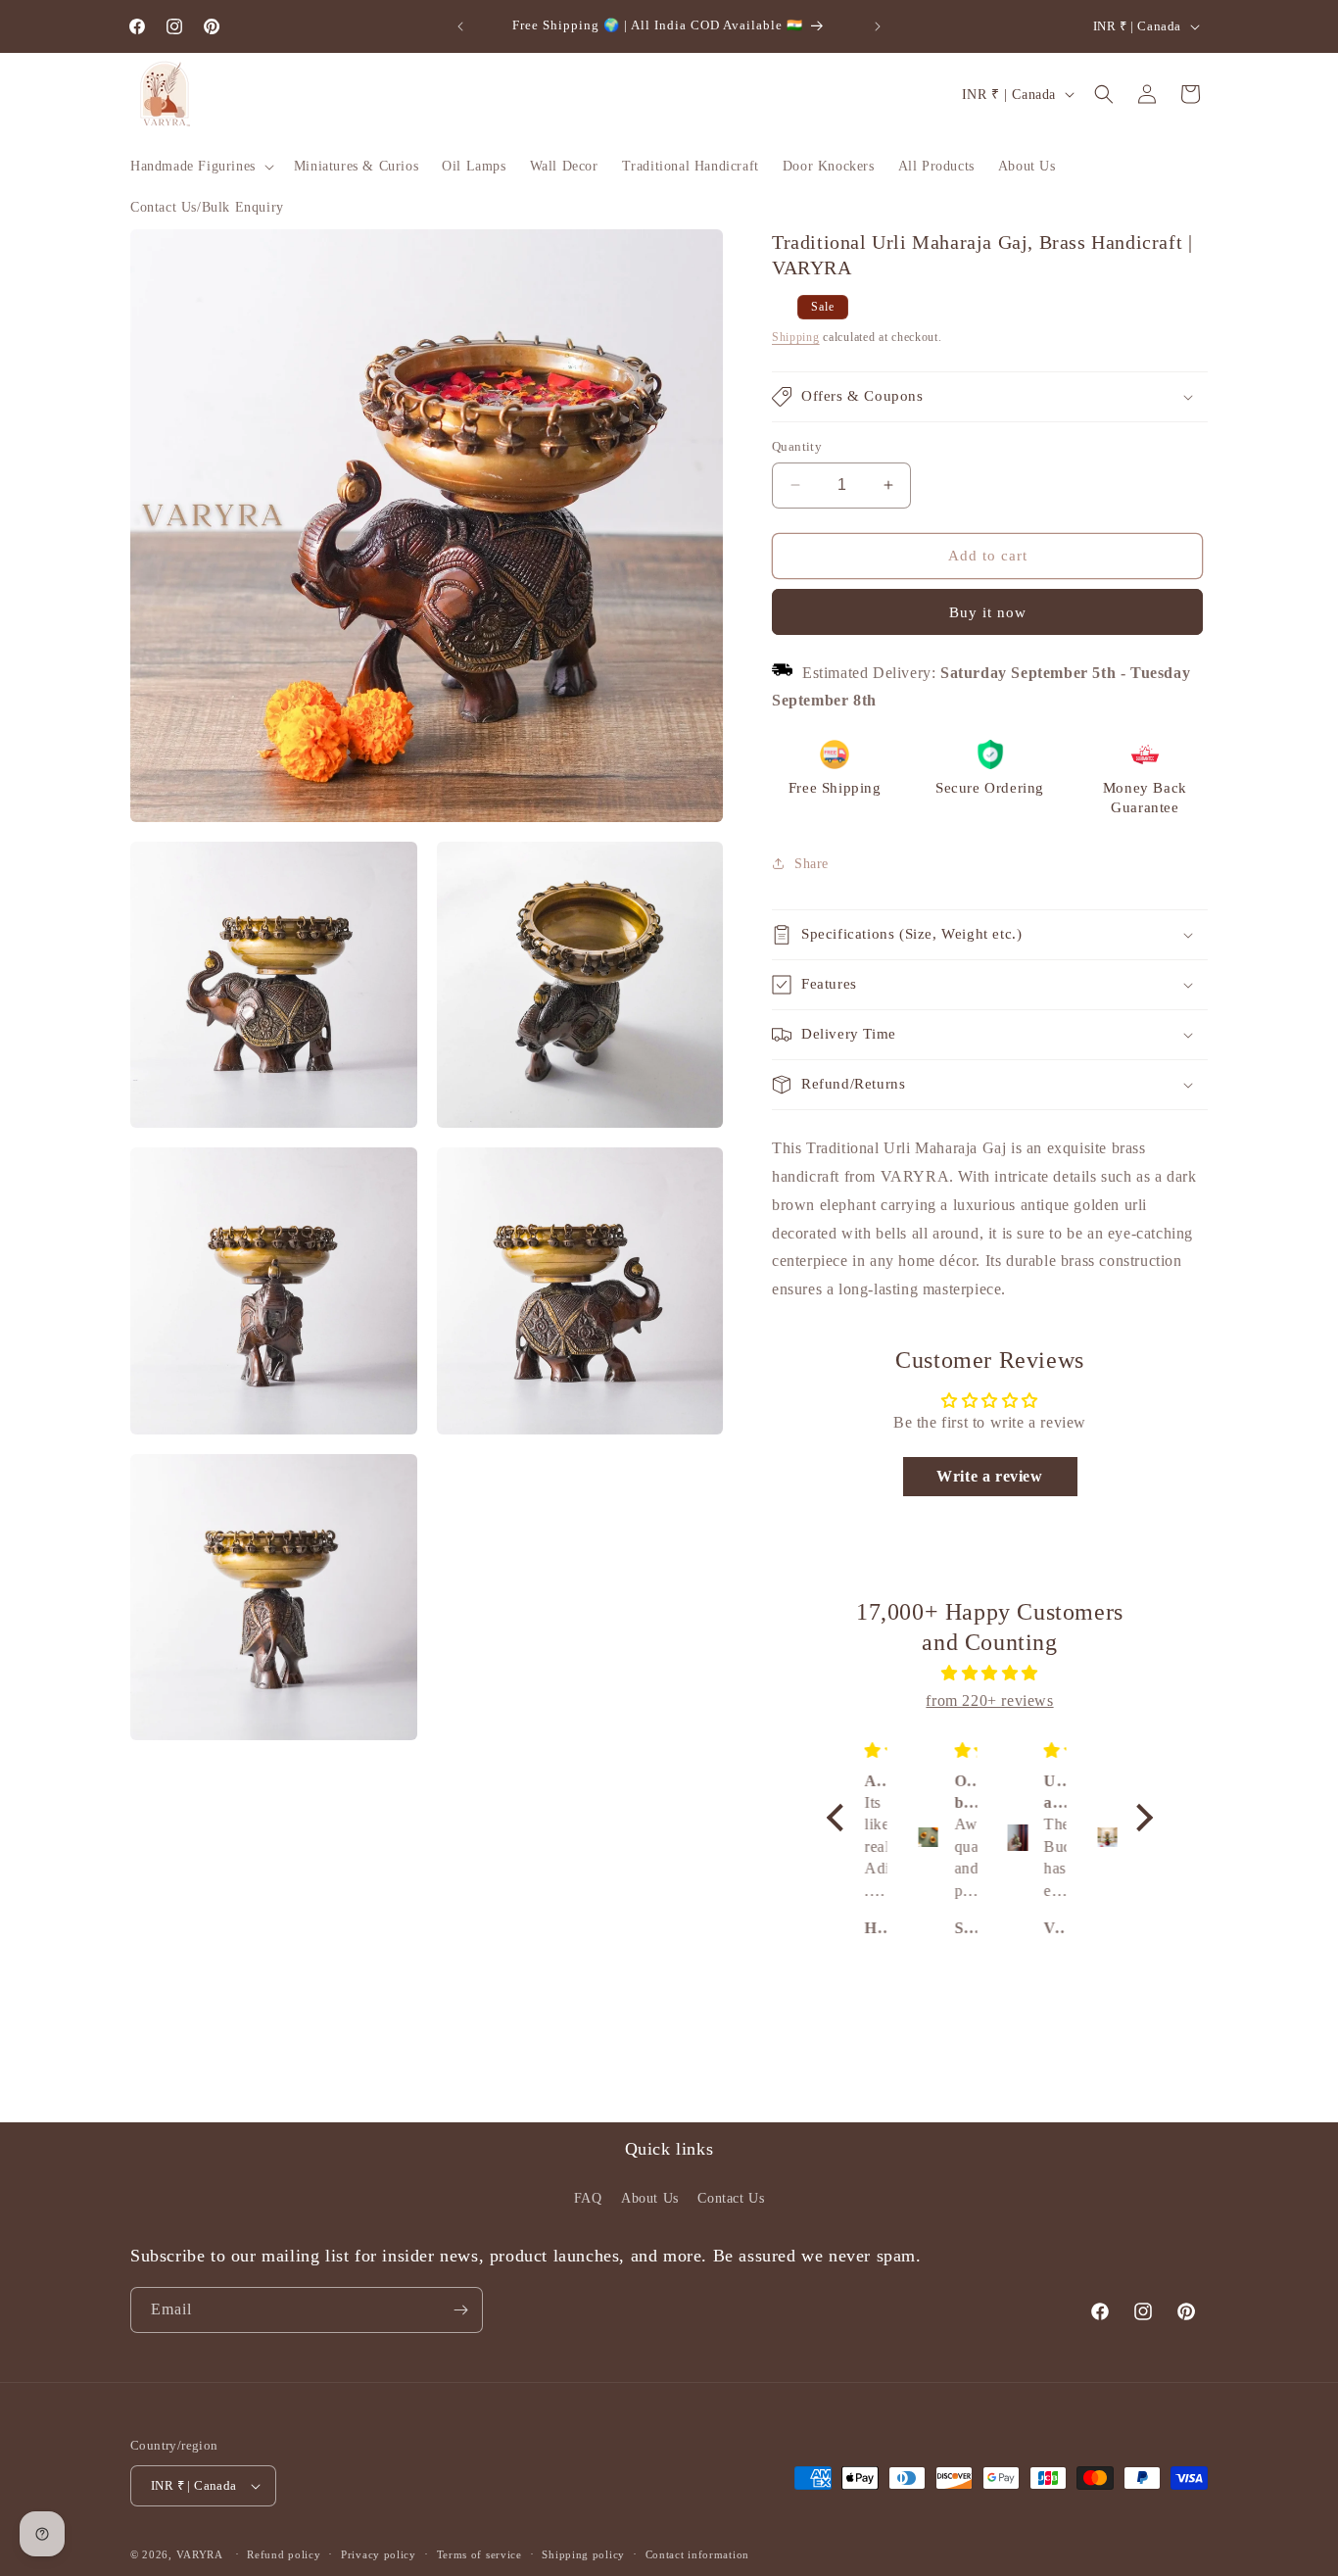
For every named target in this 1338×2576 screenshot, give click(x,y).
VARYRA (200, 2554)
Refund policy (284, 2554)
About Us (650, 2198)
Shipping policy (583, 2554)
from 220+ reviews (989, 1701)
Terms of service (479, 2554)
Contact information (697, 2554)
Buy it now (988, 612)
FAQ (588, 2198)
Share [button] (812, 864)
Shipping (796, 337)
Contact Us (731, 2198)
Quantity (797, 446)
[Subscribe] (460, 2310)
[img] (990, 1674)
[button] (200, 167)
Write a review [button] (989, 1476)
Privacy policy (379, 2554)
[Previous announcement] (460, 26)
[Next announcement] (878, 26)
